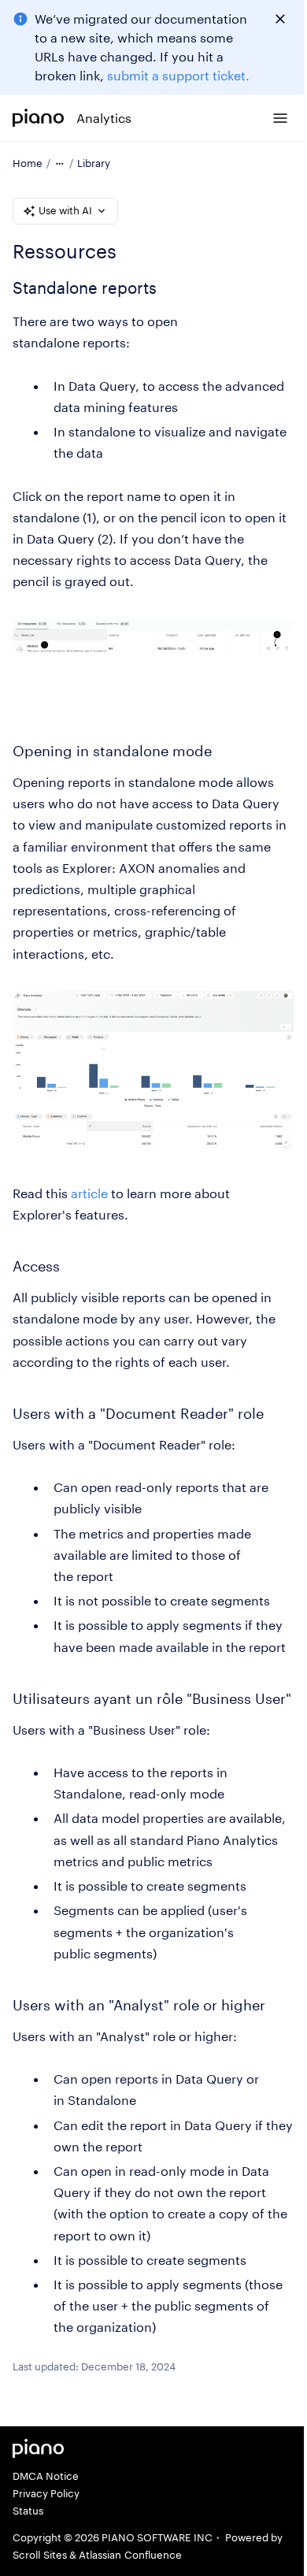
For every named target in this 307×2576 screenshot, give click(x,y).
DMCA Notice (46, 2476)
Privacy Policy (46, 2493)
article (89, 1193)
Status (28, 2511)
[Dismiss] (280, 19)
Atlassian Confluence (130, 2555)
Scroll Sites (40, 2555)
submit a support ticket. (178, 75)
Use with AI (65, 210)
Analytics (104, 118)
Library (94, 163)
